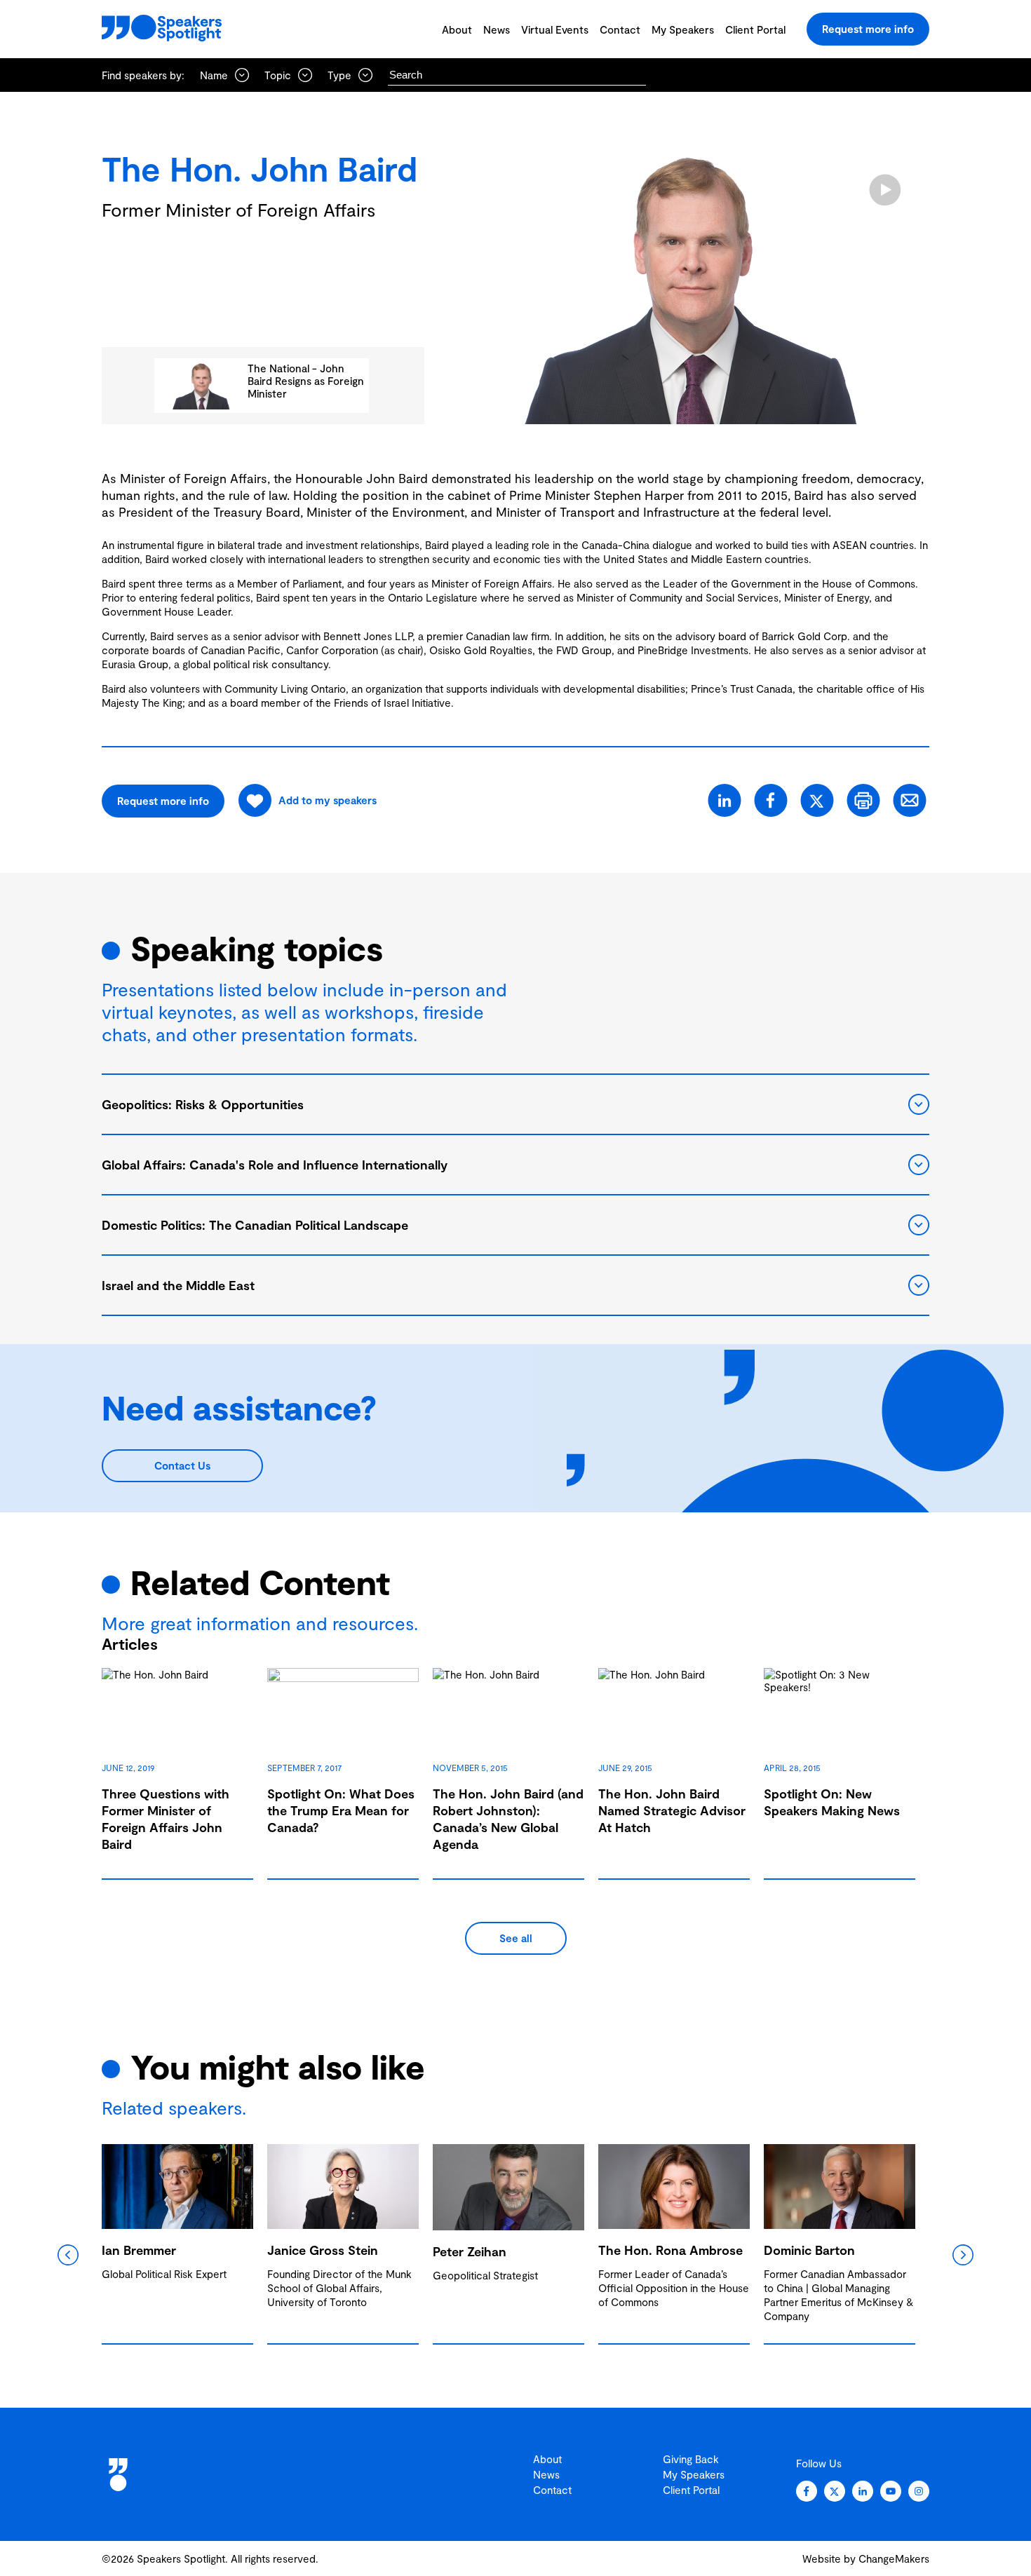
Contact (620, 29)
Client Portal (755, 29)
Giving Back (691, 2459)
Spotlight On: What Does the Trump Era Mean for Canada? (341, 1810)
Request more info (868, 29)
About (457, 29)
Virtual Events (555, 29)
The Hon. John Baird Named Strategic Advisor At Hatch (672, 1810)
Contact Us (182, 1465)
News (497, 29)
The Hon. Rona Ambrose (671, 2250)
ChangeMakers (894, 2558)
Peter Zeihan (470, 2251)
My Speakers (683, 29)
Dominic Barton (809, 2250)
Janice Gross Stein (323, 2250)
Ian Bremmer (139, 2250)
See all (516, 1938)
